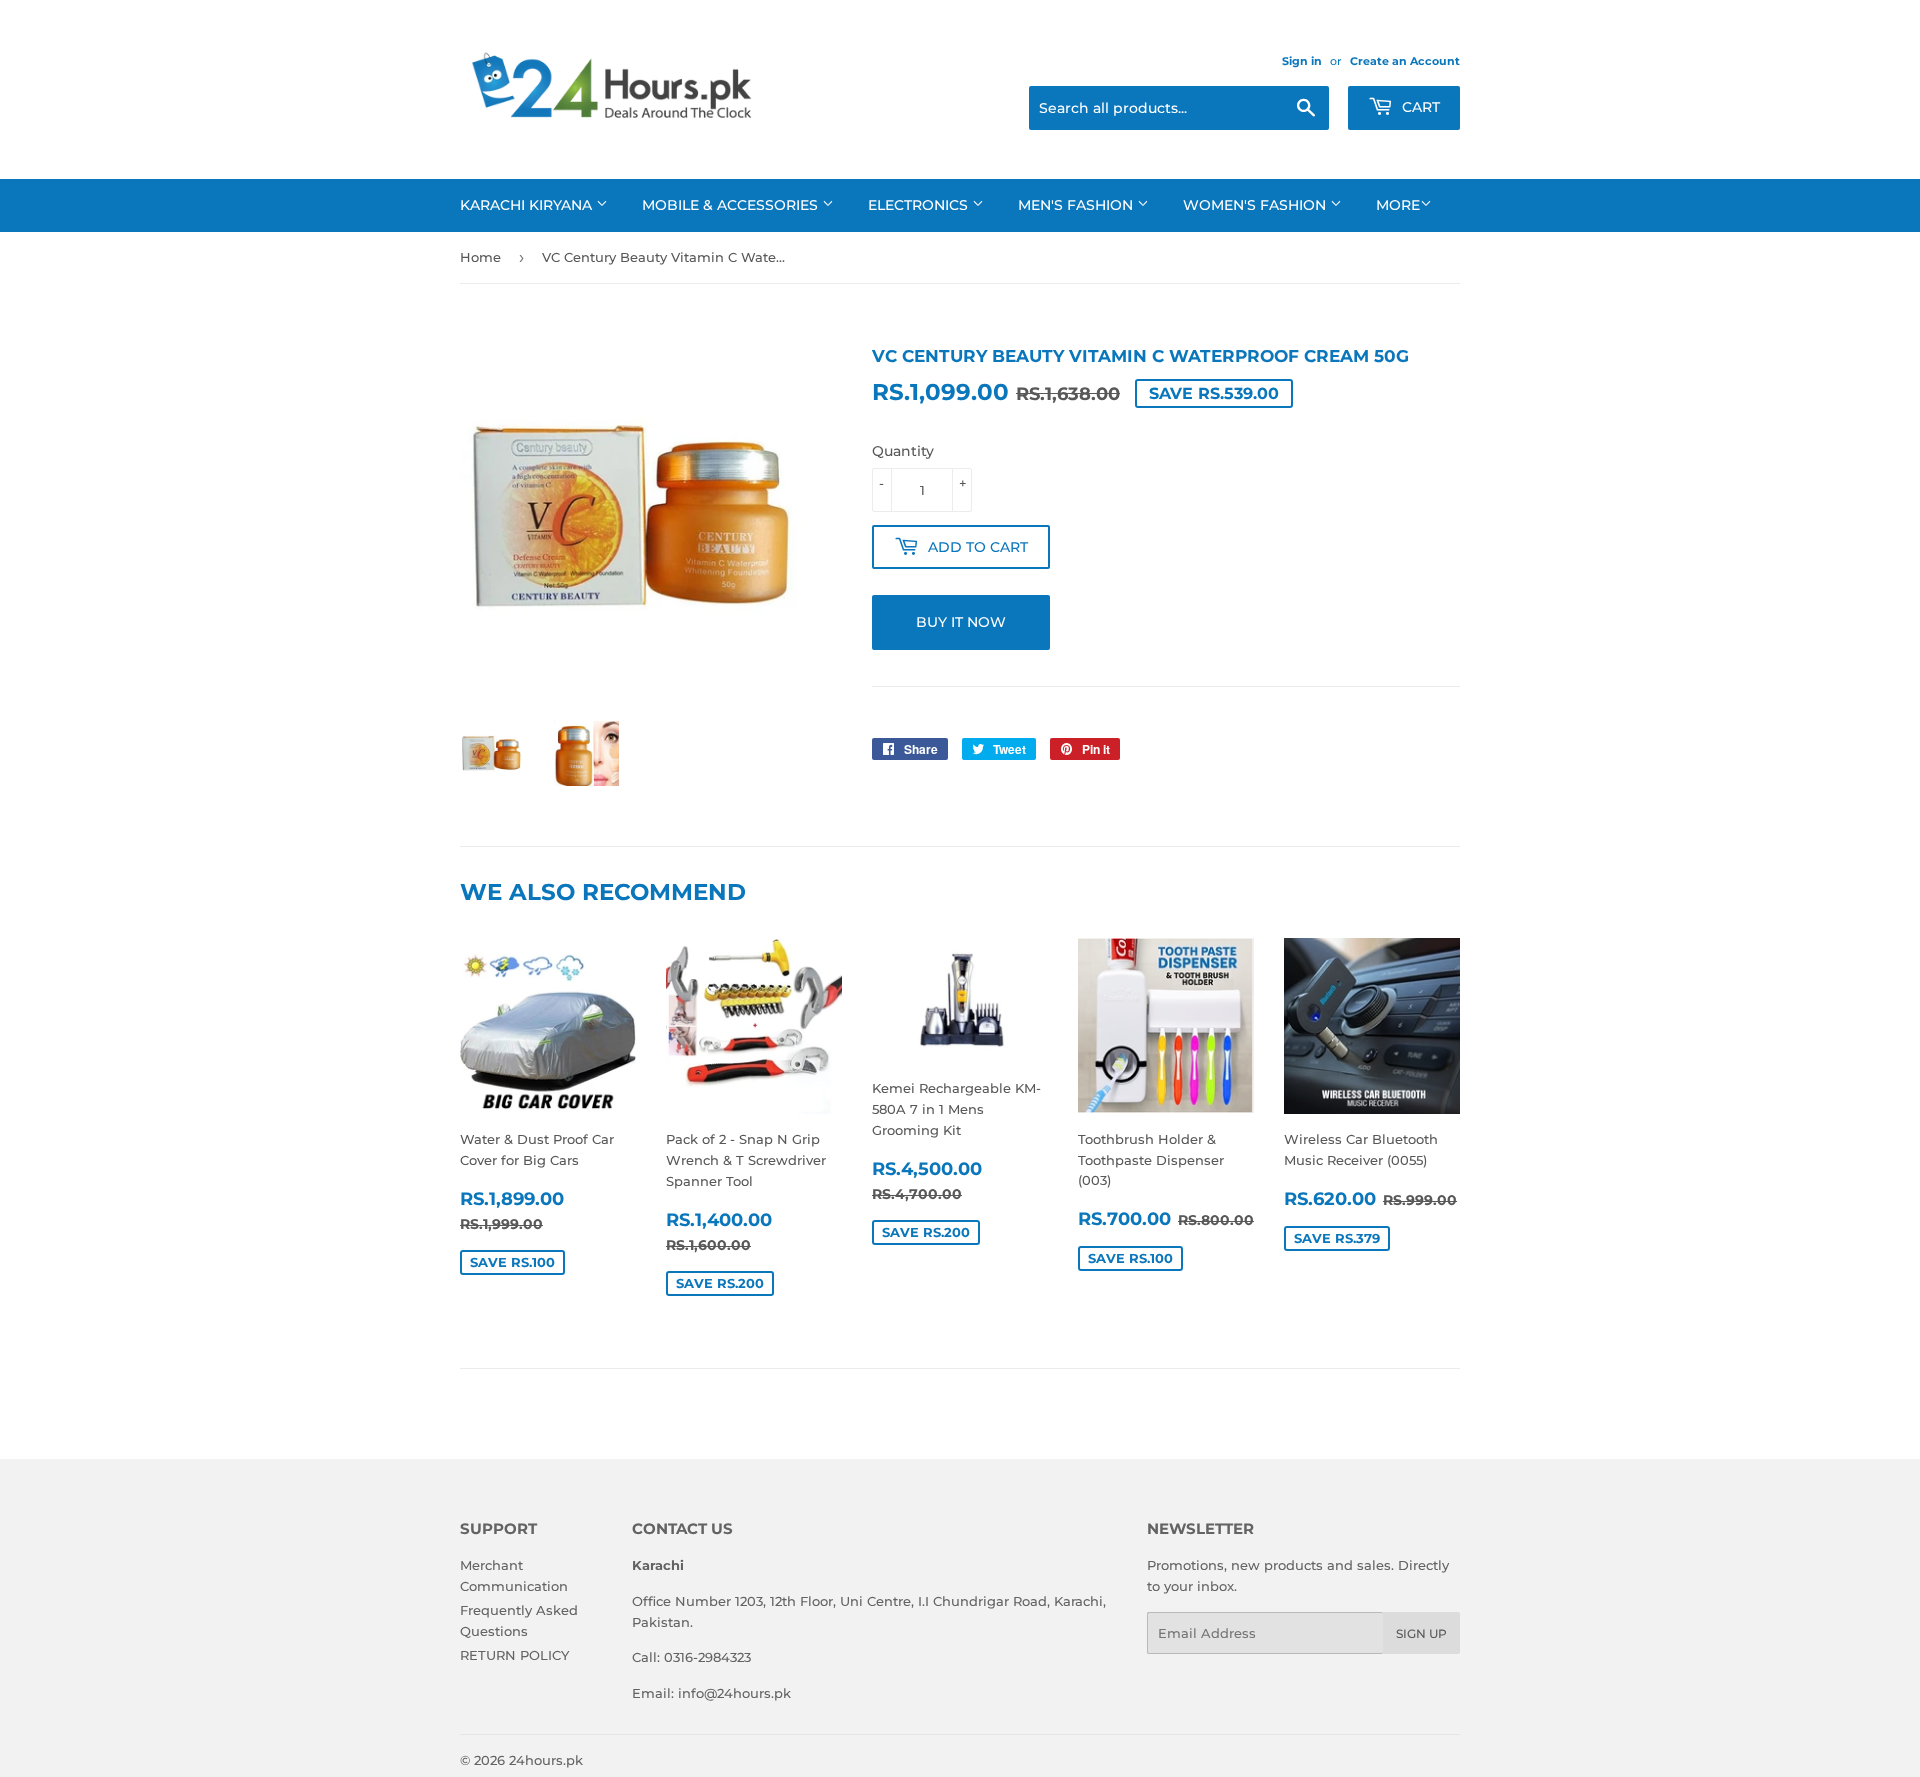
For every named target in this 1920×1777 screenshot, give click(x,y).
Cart (1419, 107)
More (1398, 205)
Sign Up (1421, 1633)
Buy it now (961, 622)
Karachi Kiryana (528, 205)
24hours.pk (546, 1760)
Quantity (903, 451)
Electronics (920, 205)
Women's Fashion (1256, 205)
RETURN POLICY (514, 1655)
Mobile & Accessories (732, 205)
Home (480, 257)
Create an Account (1405, 61)
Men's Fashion (1077, 205)
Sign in (1302, 61)
